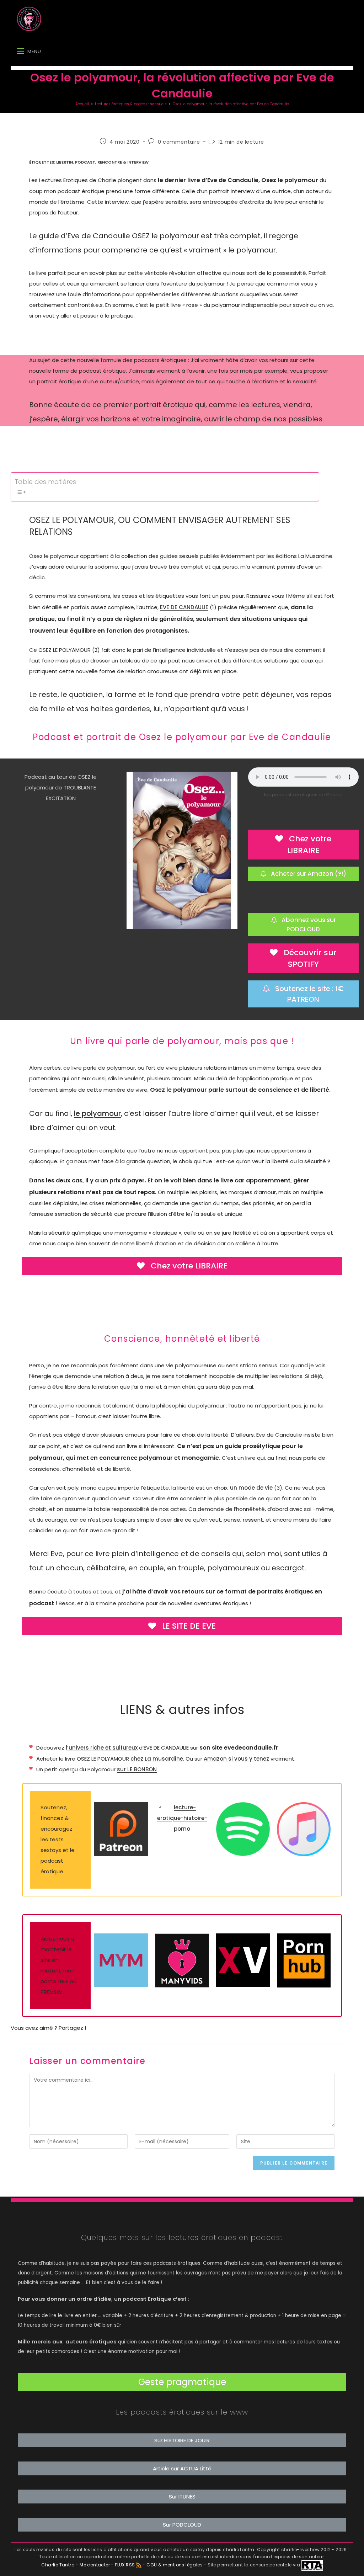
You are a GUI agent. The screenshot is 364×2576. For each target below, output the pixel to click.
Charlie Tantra (58, 2565)
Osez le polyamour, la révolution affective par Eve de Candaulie (231, 104)
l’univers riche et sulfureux (102, 1748)
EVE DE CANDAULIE (184, 607)
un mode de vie (251, 1488)
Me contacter (95, 2565)
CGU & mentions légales (175, 2565)
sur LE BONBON (137, 1769)
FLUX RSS (125, 2565)
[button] (182, 2382)
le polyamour (97, 1113)
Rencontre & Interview (123, 162)
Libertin (65, 162)
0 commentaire (179, 142)
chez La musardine (157, 1759)
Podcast (85, 162)
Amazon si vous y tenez (236, 1759)
